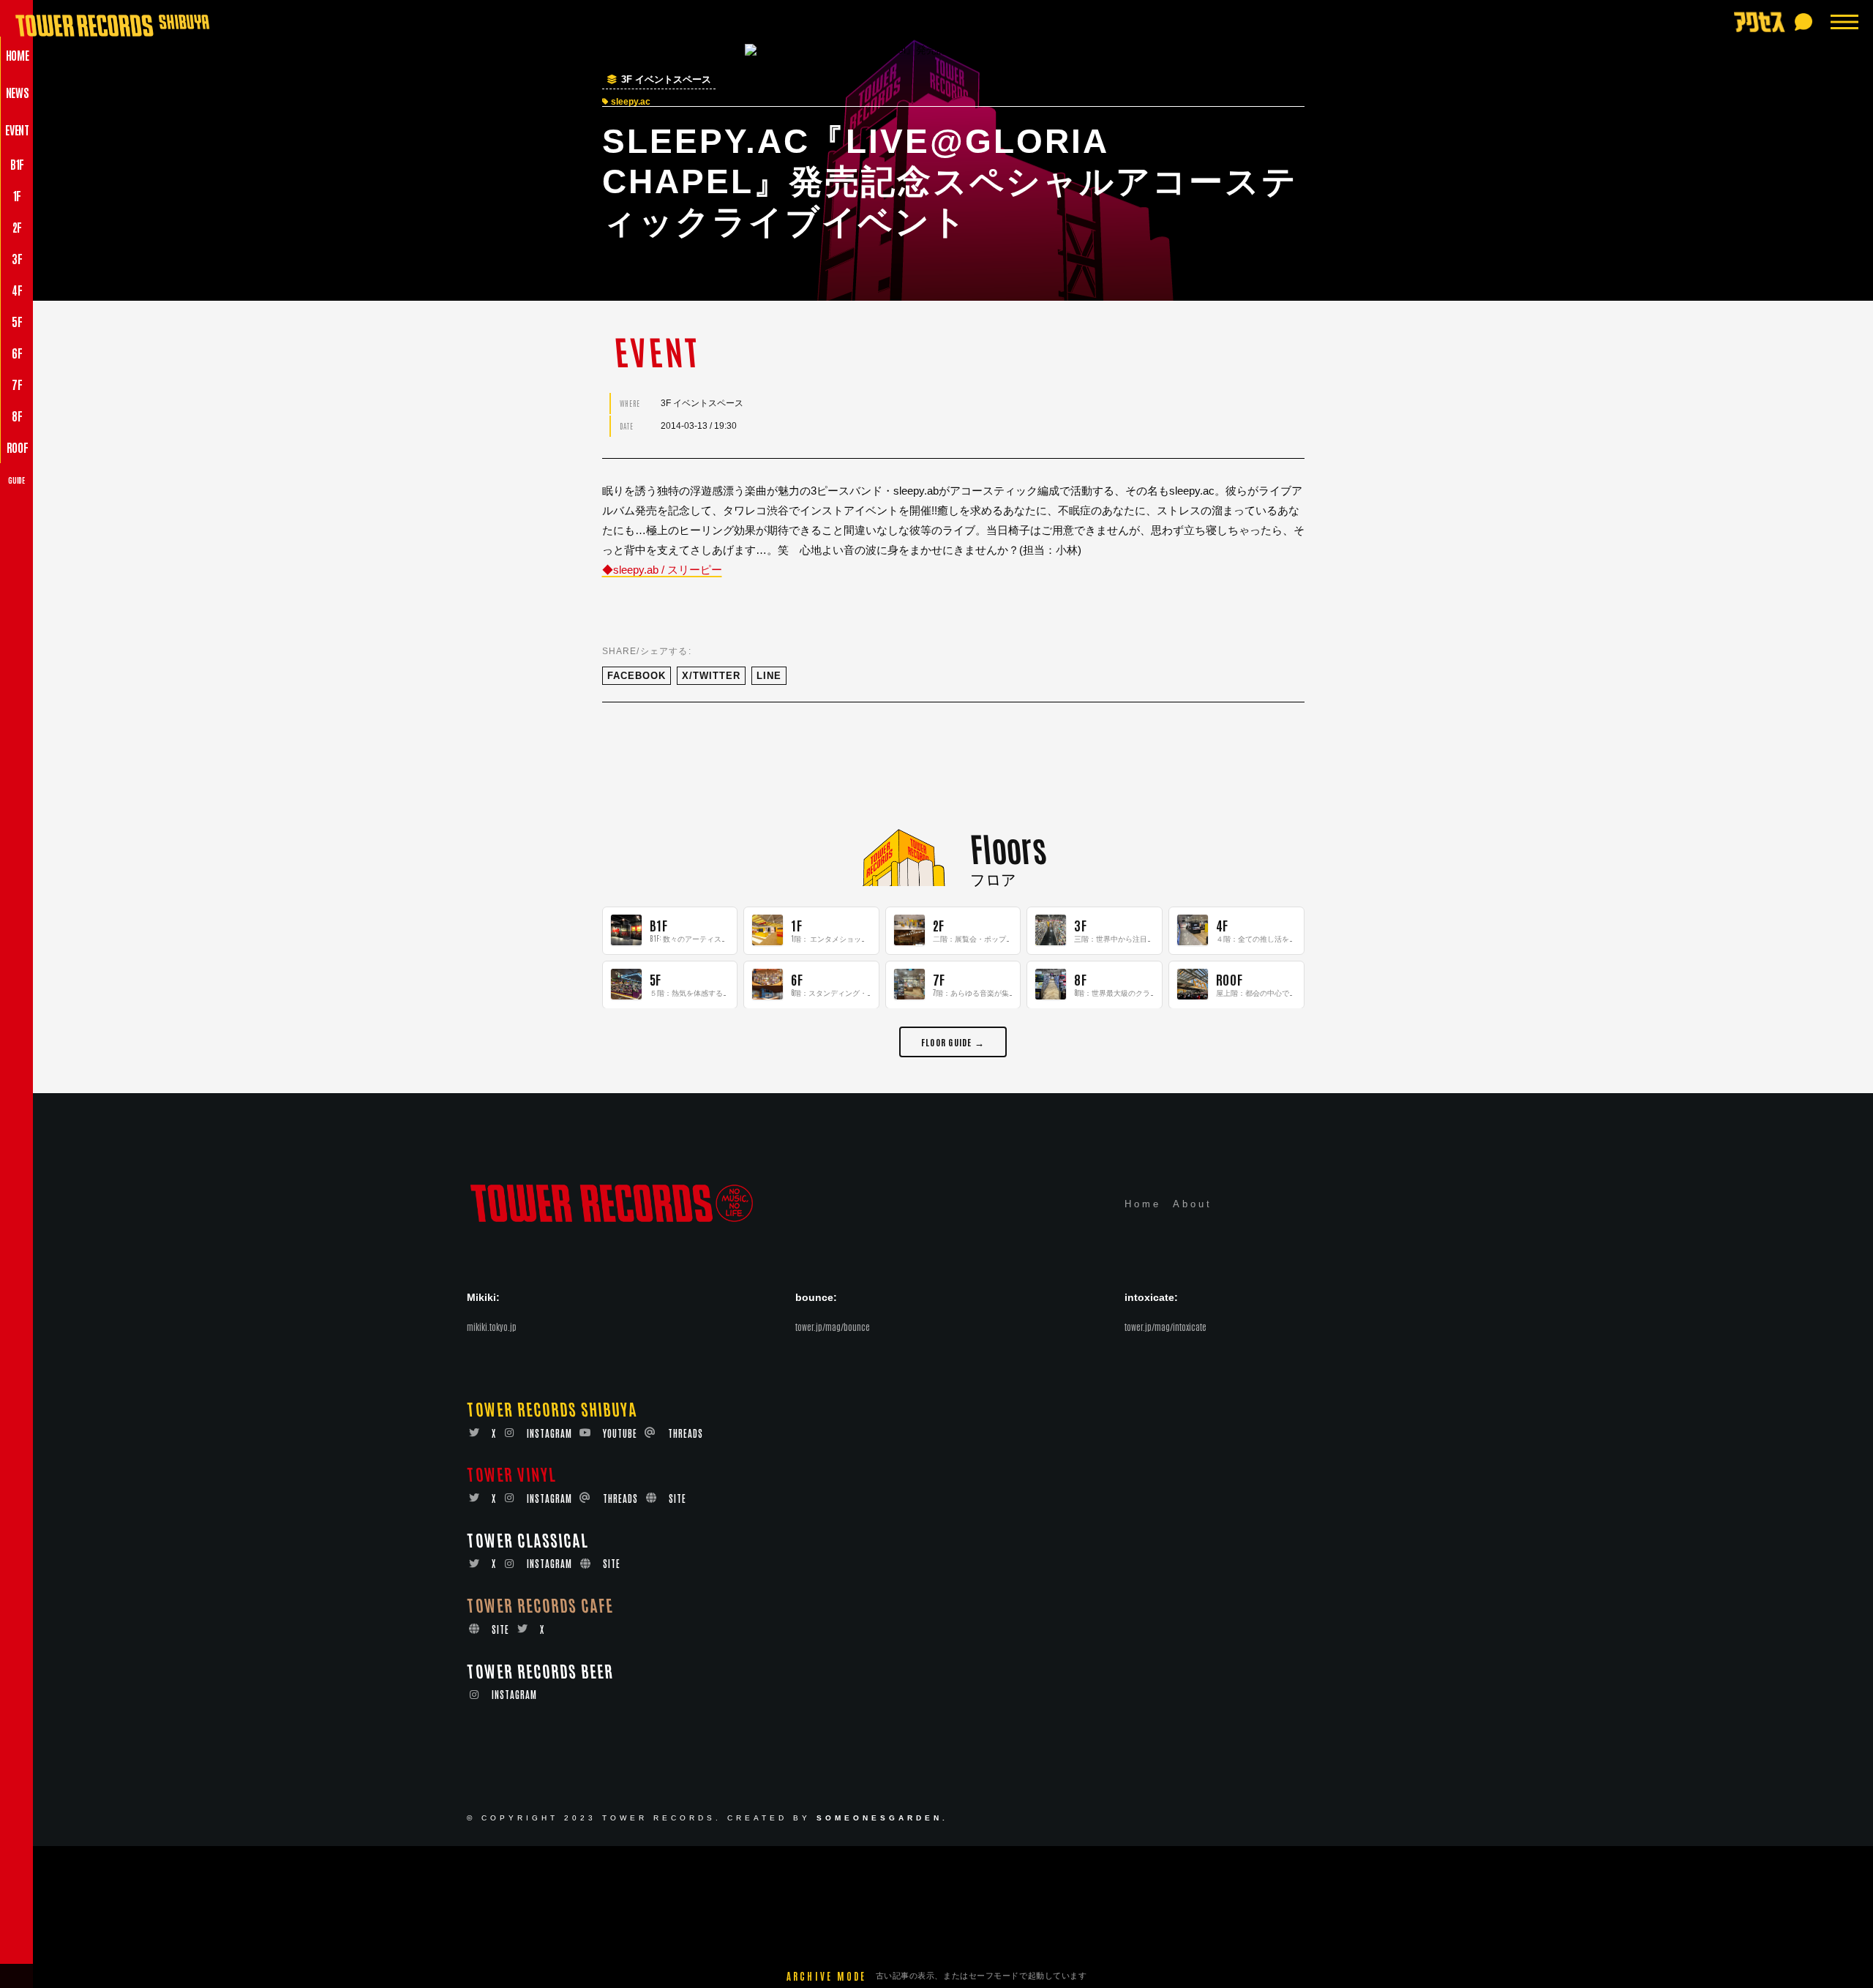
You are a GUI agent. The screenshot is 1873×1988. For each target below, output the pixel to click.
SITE (677, 1499)
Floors (1008, 847)
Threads (686, 1433)
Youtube (620, 1433)
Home (1143, 1205)
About (1193, 1205)
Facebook (637, 676)
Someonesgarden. (882, 1819)
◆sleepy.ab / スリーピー (662, 570)
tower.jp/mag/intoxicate (1166, 1327)
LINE (769, 676)
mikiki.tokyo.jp (492, 1327)
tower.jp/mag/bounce (833, 1327)
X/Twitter (711, 676)
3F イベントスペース (666, 80)
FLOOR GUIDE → (953, 1041)
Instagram (549, 1433)
